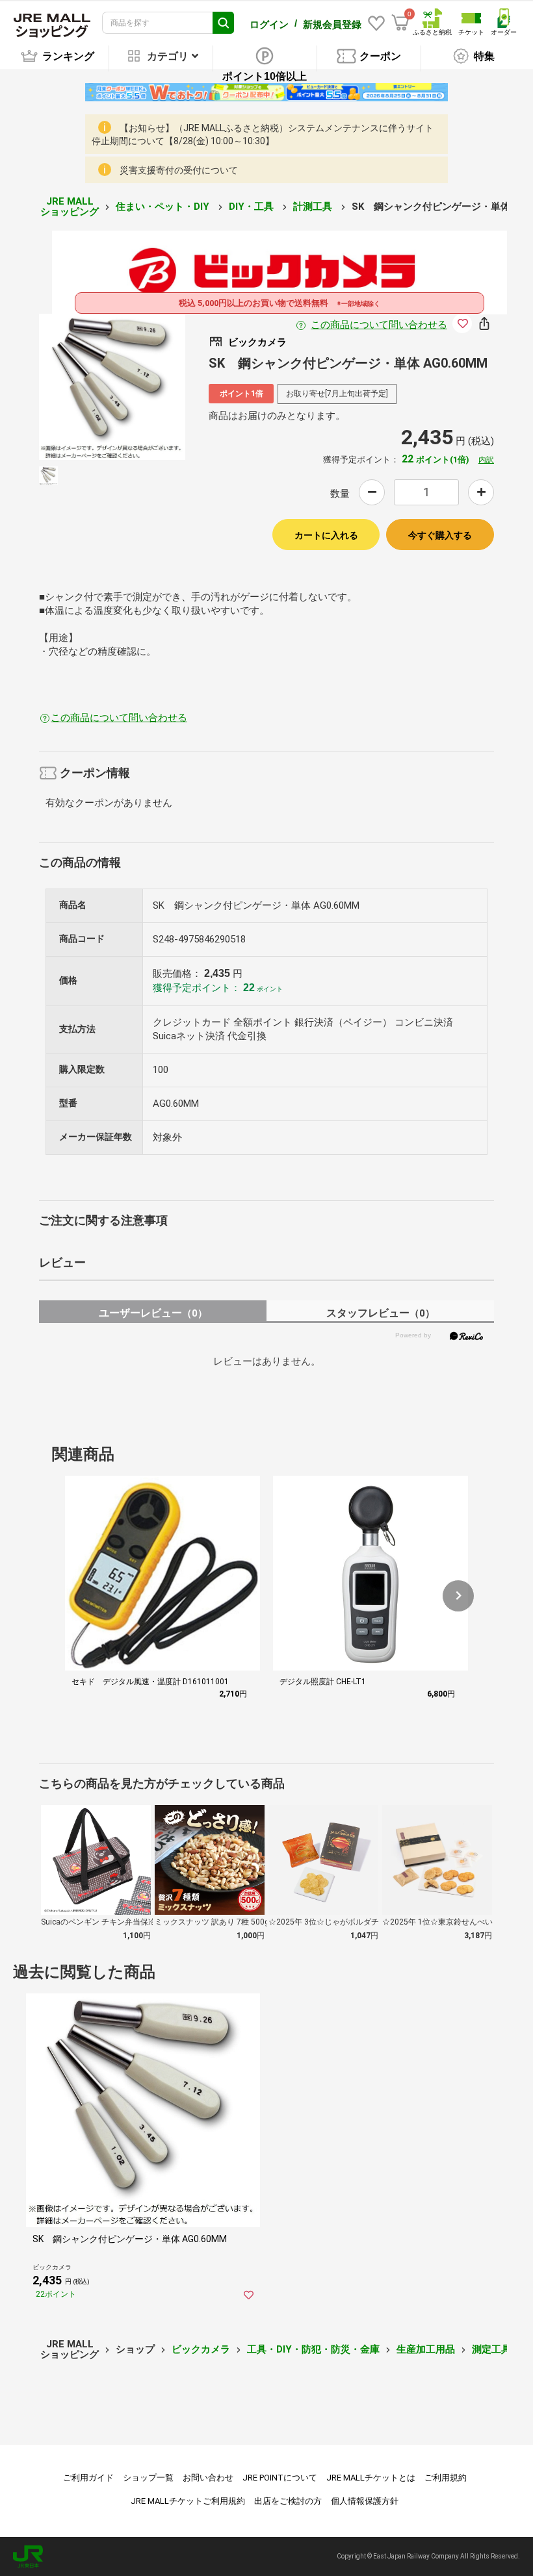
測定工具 (491, 2349)
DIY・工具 (253, 207)
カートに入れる (326, 535)
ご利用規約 (446, 2478)
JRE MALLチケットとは (371, 2478)
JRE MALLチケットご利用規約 (188, 2501)
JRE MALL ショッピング (70, 207)
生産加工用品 (426, 2349)
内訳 (486, 460)
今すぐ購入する (440, 535)
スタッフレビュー (381, 1313)
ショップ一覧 (148, 2478)
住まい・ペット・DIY (164, 207)
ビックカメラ (201, 2349)
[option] (112, 387)
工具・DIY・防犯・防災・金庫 (313, 2349)
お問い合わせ (208, 2478)
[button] (458, 1596)
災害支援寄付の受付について (179, 170)
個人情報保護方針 (365, 2501)
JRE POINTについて (280, 2478)
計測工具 (314, 207)
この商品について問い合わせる (379, 325)
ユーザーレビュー (153, 1313)
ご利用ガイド (88, 2478)
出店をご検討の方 (288, 2501)
